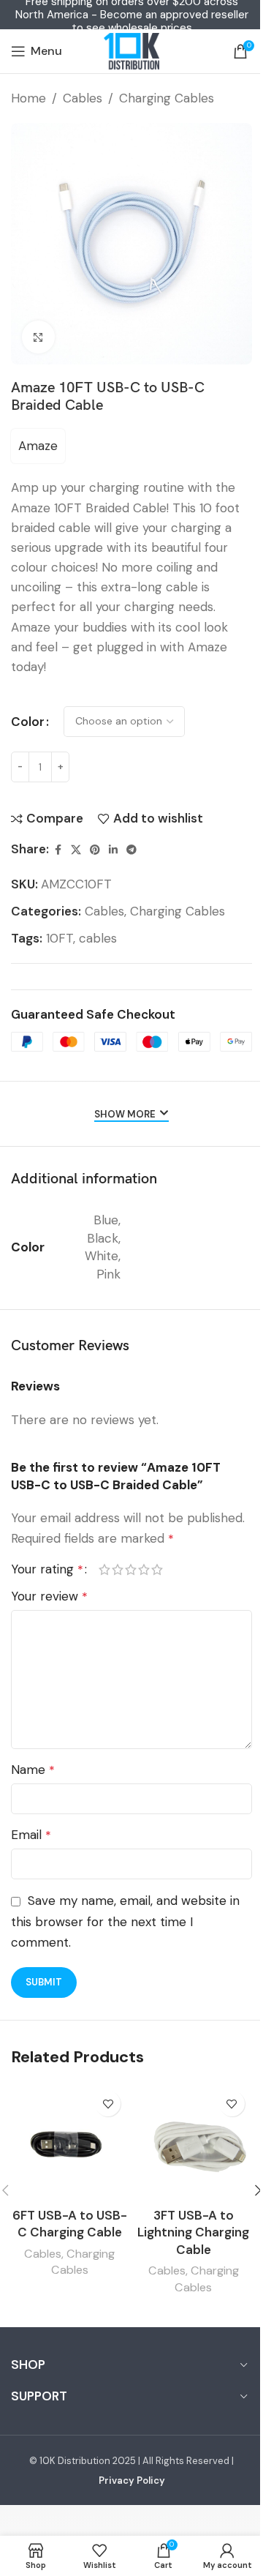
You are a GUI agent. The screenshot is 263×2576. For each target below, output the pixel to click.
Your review (49, 1596)
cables (98, 938)
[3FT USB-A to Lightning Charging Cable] (194, 2142)
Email (31, 1835)
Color (28, 722)
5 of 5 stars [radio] (157, 1569)
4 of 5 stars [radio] (144, 1569)
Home (28, 98)
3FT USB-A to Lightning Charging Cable (193, 2233)
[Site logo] (131, 51)
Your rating (47, 1569)
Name (33, 1770)
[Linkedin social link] (113, 850)
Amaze (38, 446)
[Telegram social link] (131, 850)
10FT (60, 938)
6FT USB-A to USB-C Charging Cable (70, 2224)
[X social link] (76, 850)
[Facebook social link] (58, 850)
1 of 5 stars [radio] (104, 1569)
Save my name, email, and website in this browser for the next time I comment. (125, 1921)
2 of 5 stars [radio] (118, 1569)
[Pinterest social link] (95, 850)
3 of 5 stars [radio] (131, 1569)
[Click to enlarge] (38, 337)
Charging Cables (167, 98)
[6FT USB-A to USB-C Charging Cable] (69, 2142)
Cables (83, 98)
